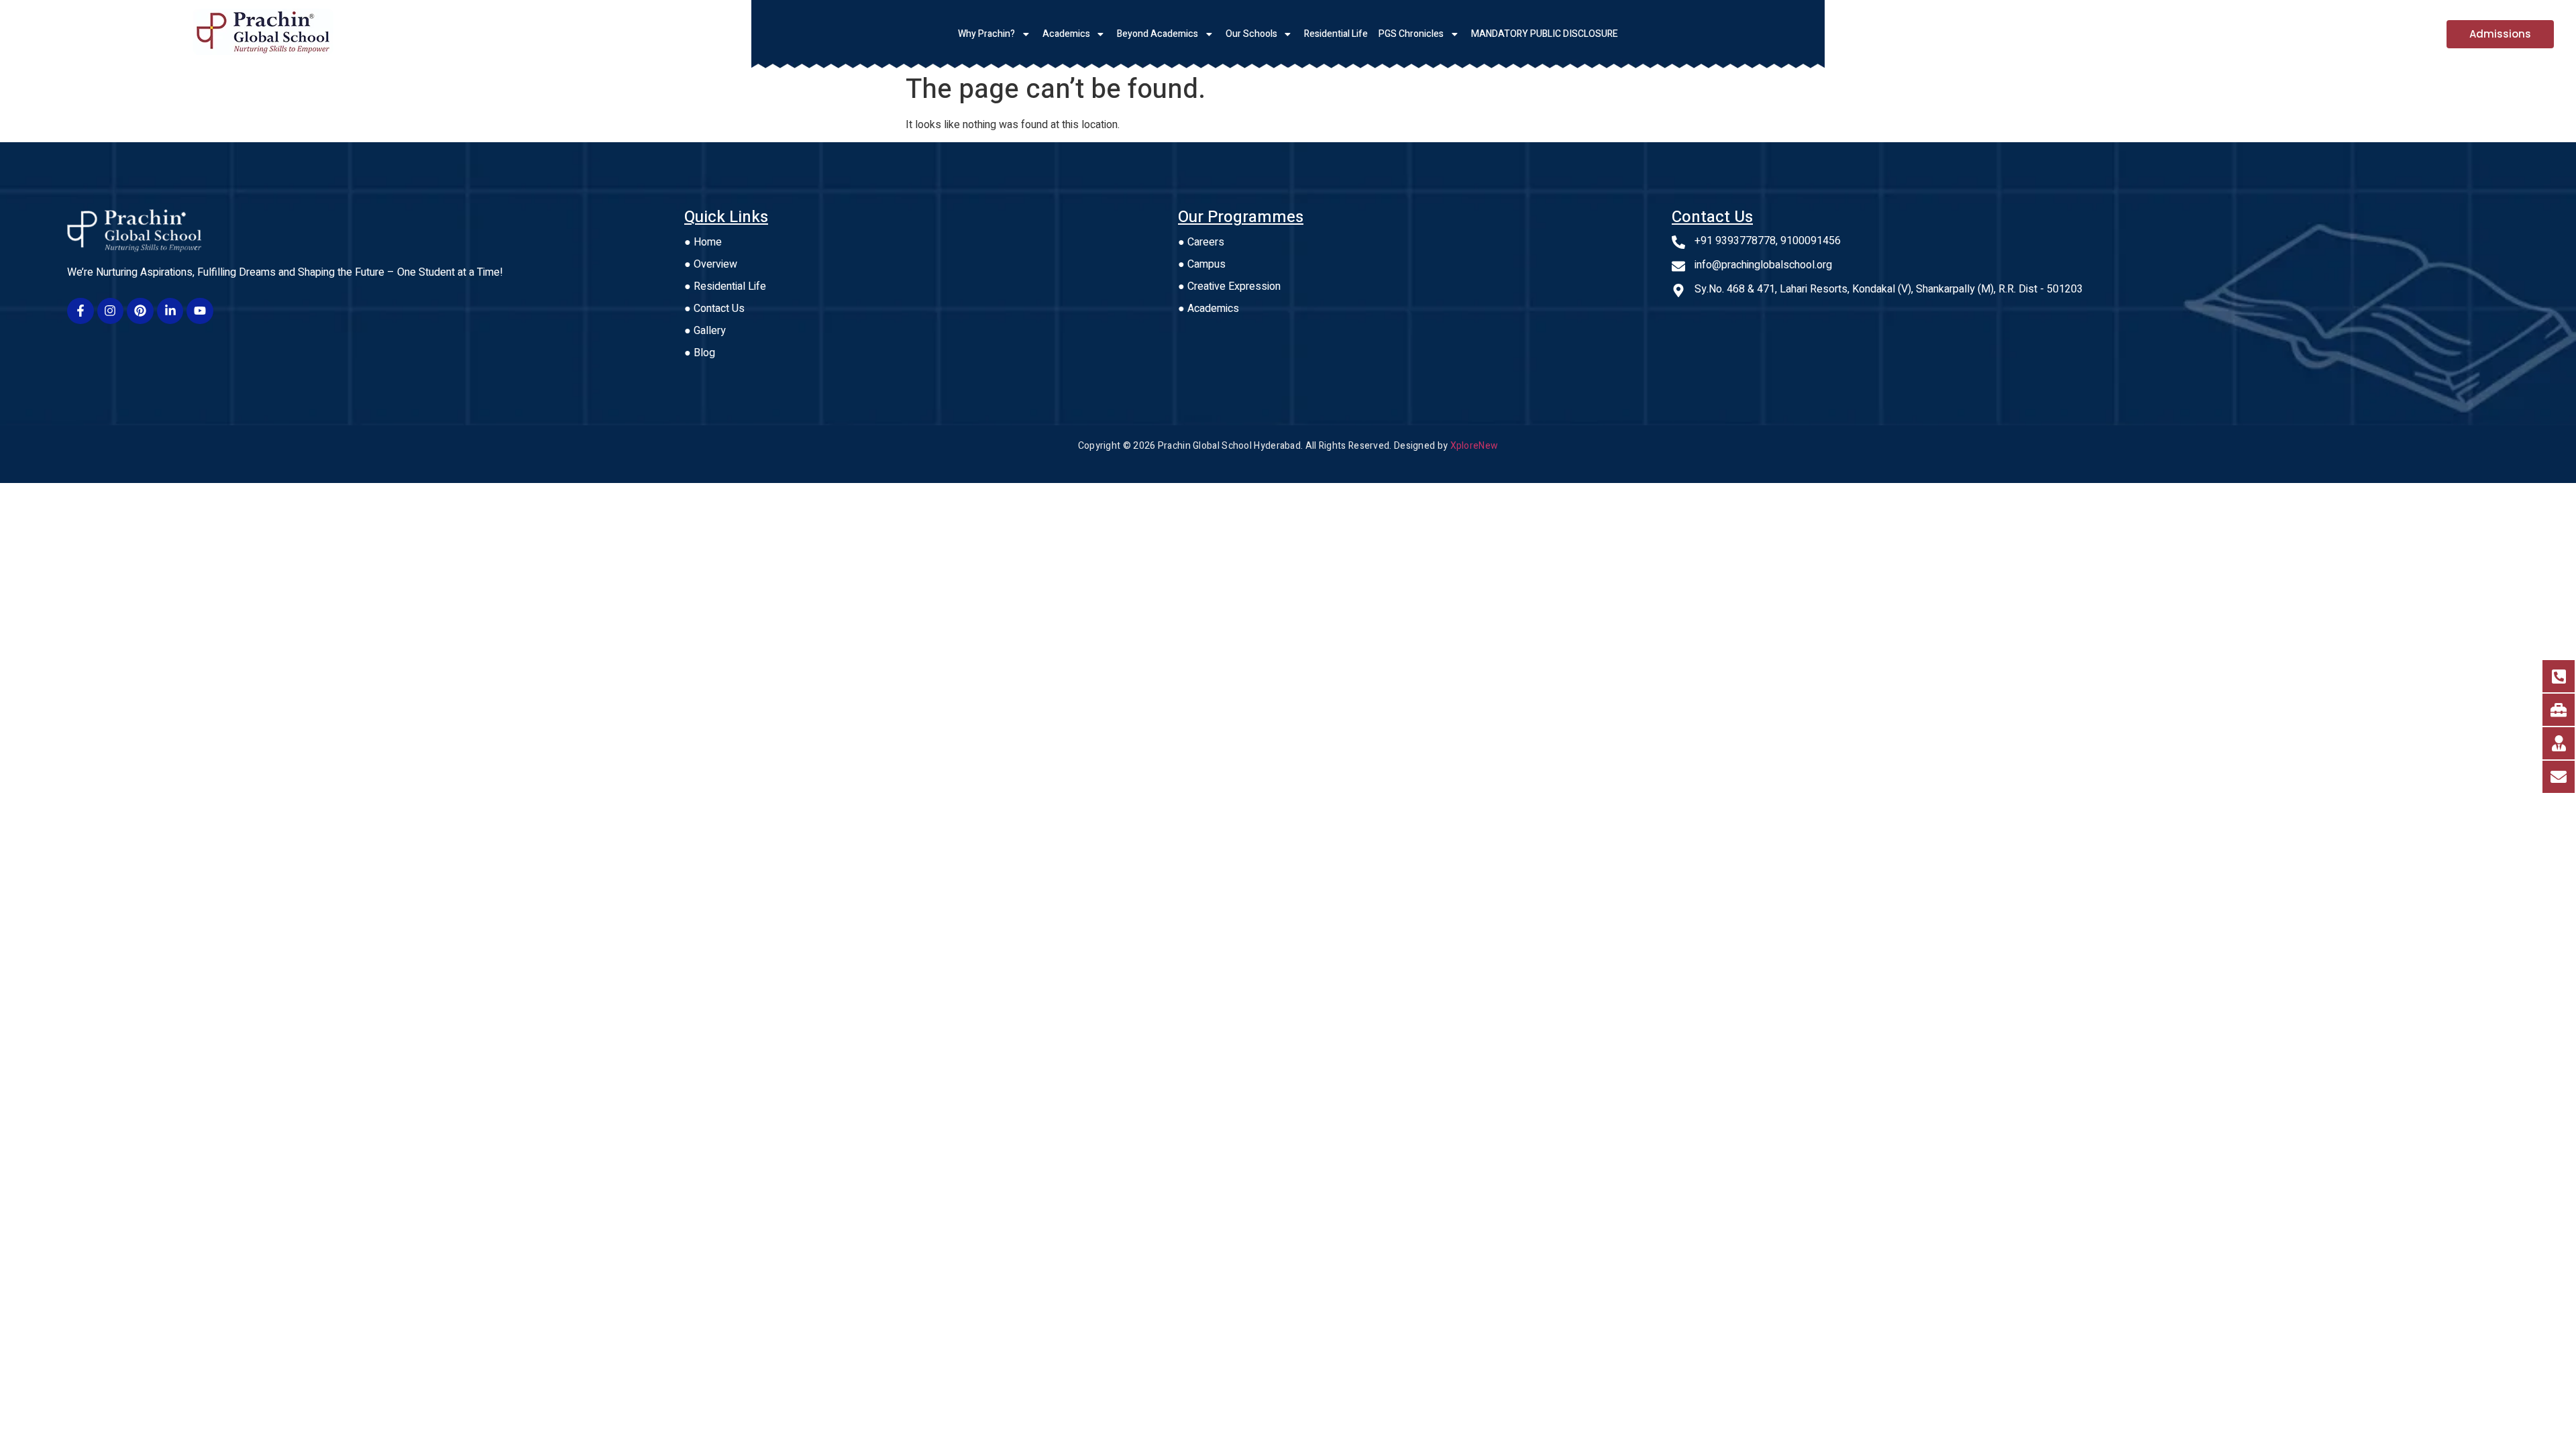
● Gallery (705, 331)
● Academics (1209, 309)
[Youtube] (200, 311)
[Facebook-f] (80, 311)
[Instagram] (111, 311)
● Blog (700, 353)
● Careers (1201, 242)
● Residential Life (725, 286)
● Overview (711, 264)
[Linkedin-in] (170, 311)
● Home (703, 242)
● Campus (1202, 264)
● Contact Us (714, 309)
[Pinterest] (140, 311)
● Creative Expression (1229, 286)
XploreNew (1474, 446)
